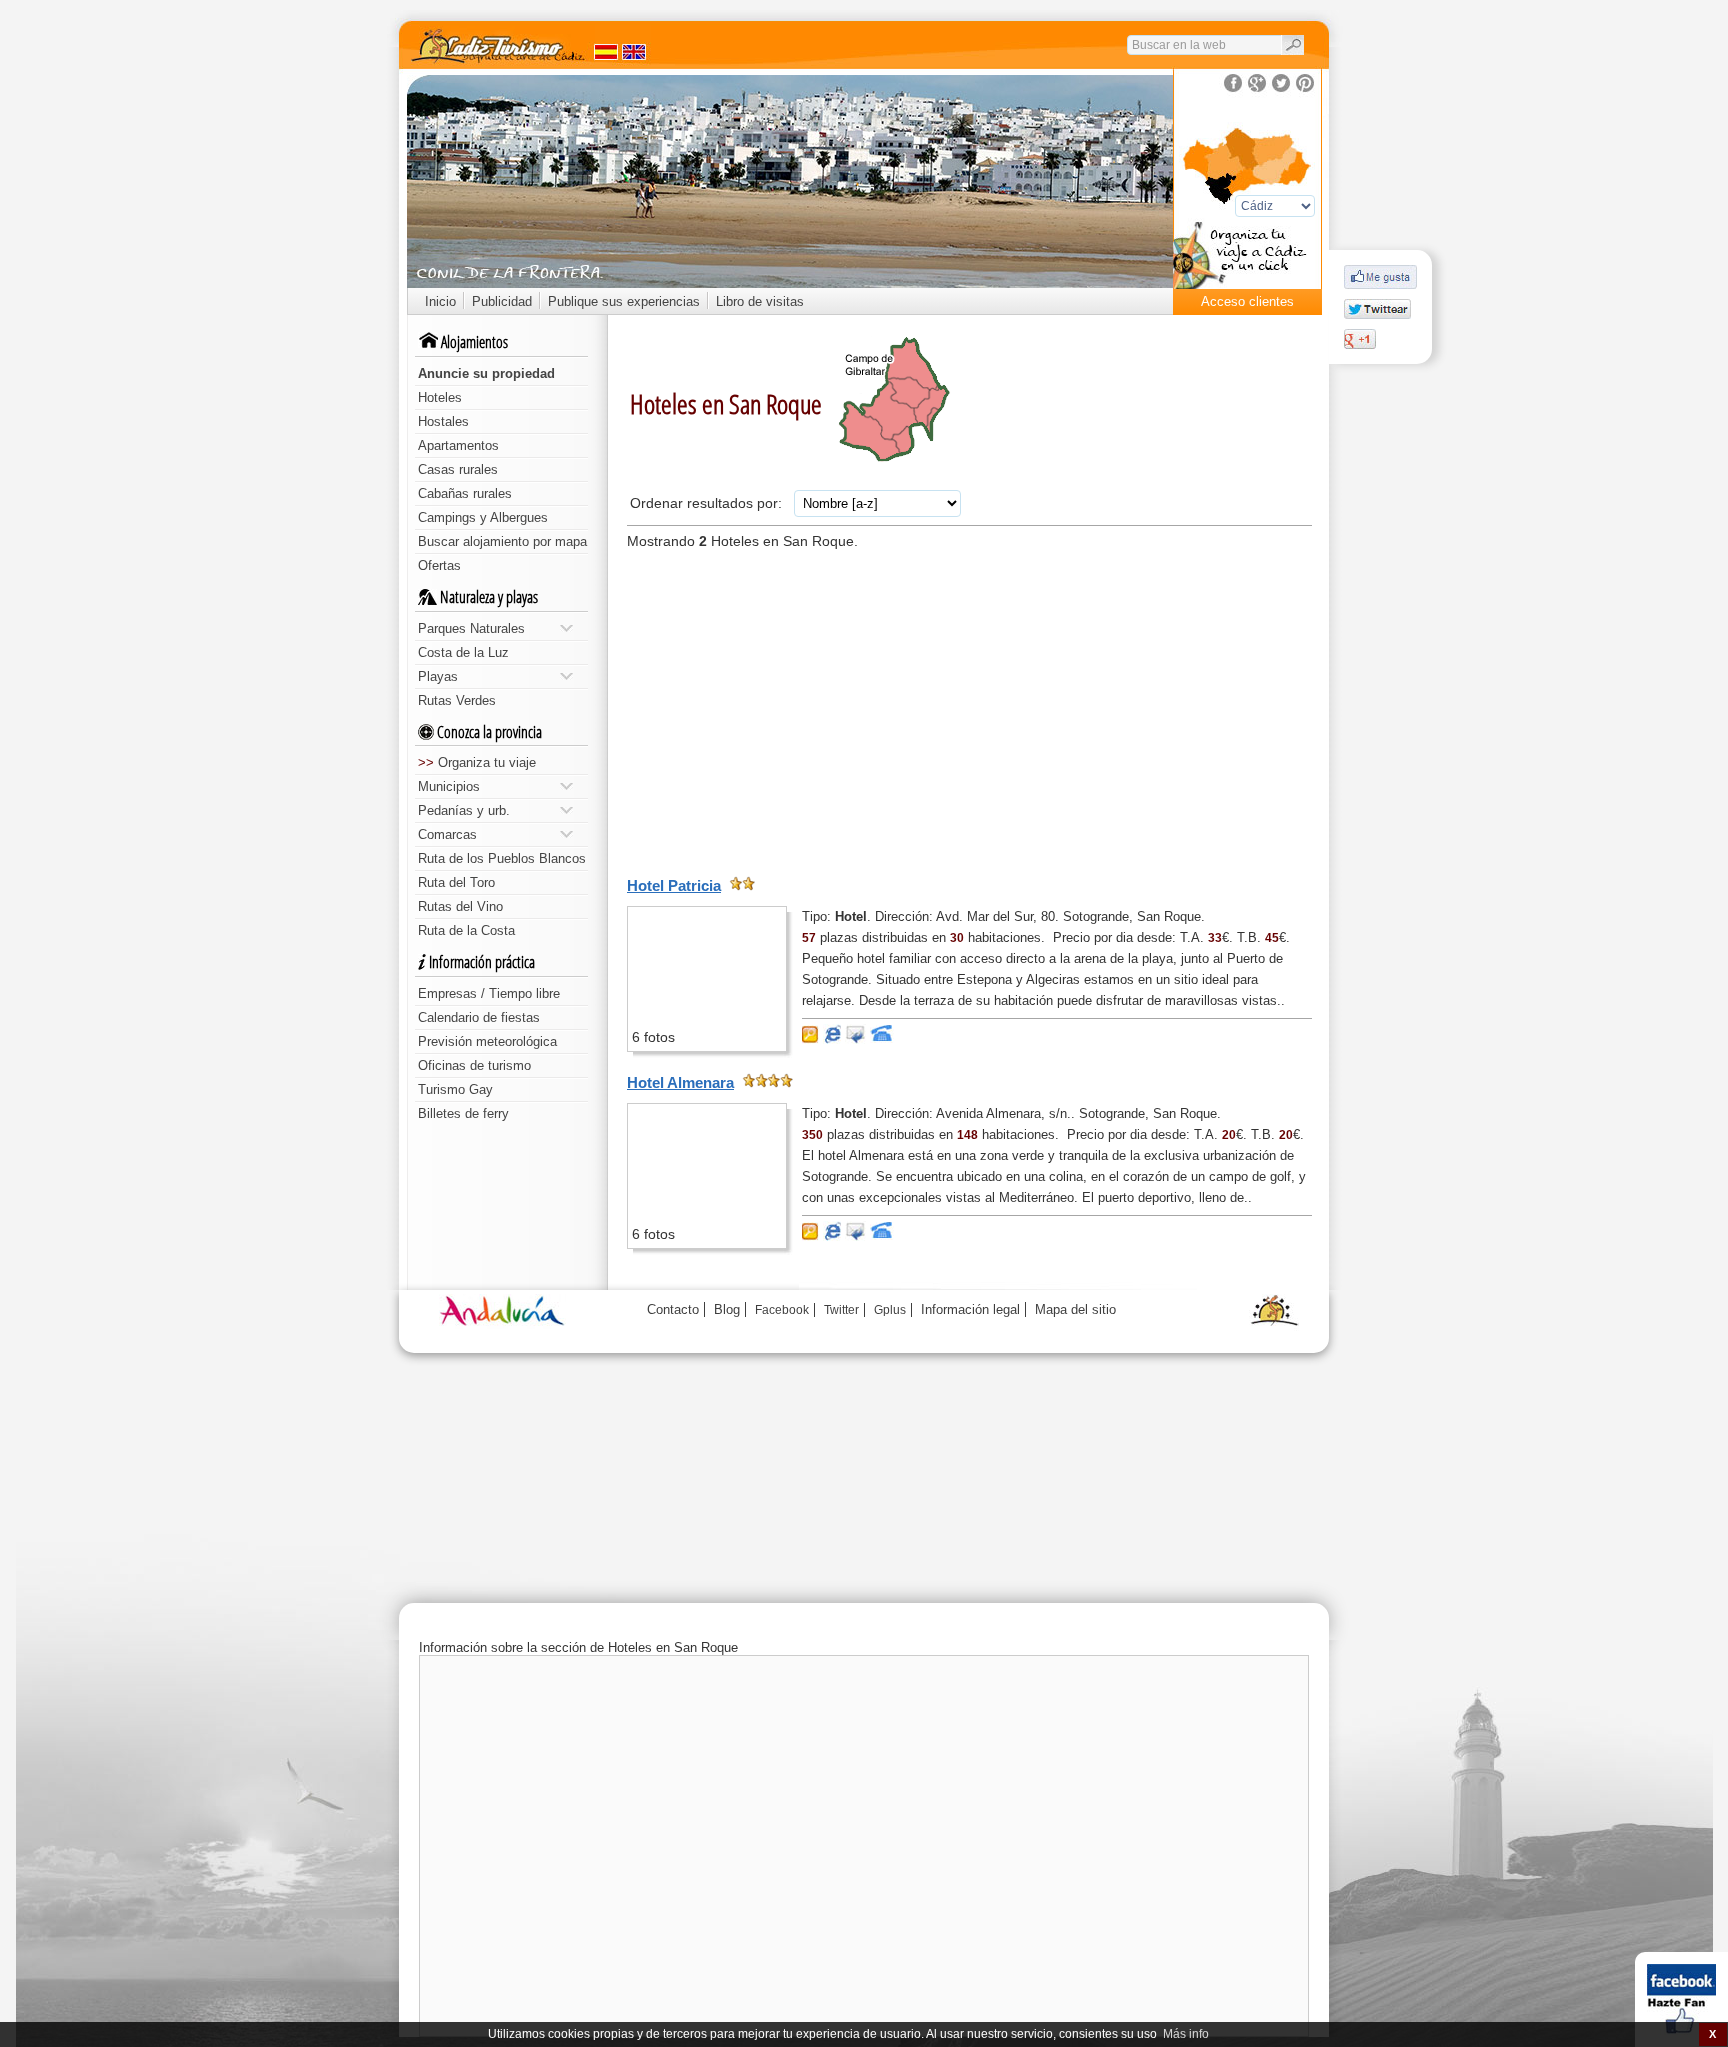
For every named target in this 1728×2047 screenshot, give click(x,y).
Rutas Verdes (457, 700)
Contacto (673, 1309)
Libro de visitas (760, 301)
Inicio (440, 301)
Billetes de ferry (463, 1113)
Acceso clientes (1247, 301)
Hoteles (440, 397)
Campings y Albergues (483, 517)
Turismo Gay (455, 1089)
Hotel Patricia (674, 885)
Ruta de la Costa (466, 930)
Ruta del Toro (456, 882)
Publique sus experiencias (624, 301)
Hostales (443, 421)
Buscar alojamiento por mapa (502, 541)
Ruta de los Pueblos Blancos (502, 858)
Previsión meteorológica (487, 1041)
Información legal (970, 1309)
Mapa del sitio (1075, 1309)
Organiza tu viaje (477, 762)
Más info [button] (1186, 2034)
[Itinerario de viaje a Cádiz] (1247, 261)
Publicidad (502, 301)
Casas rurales (458, 469)
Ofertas (439, 565)
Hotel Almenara (680, 1082)
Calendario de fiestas (479, 1017)
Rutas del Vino (460, 906)
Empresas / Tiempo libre (489, 993)
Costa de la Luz (463, 652)
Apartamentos (458, 445)
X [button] (1712, 2034)
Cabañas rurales (465, 493)
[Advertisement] (969, 711)
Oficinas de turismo (474, 1065)
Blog (727, 1309)
